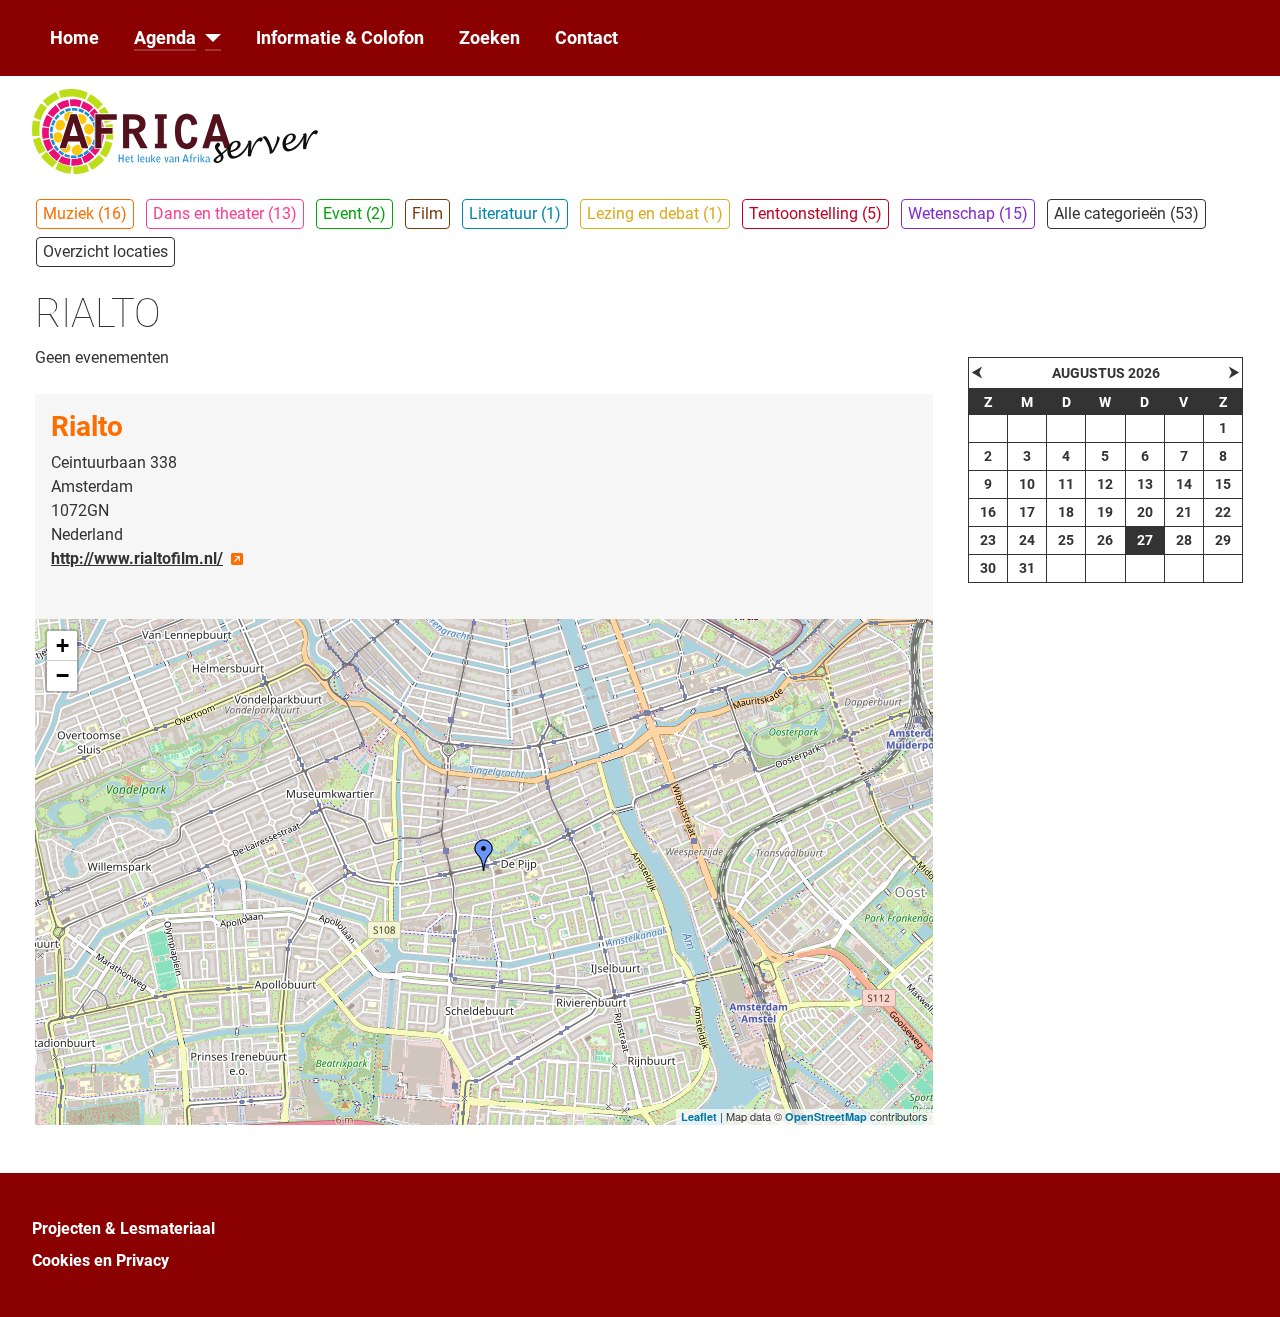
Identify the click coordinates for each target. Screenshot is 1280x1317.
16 (988, 512)
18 (1066, 512)
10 (1027, 484)
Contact (586, 38)
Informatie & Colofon (340, 38)
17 (1027, 512)
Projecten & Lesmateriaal (123, 1228)
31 (1027, 568)
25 (1066, 540)
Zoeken (489, 38)
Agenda (165, 38)
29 (1223, 540)
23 (988, 540)
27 (1145, 540)
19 (1105, 512)
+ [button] (62, 645)
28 (1184, 540)
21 (1184, 512)
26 (1105, 540)
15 (1223, 484)
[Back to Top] (1245, 1280)
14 (1184, 484)
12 (1105, 484)
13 (1145, 484)
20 (1145, 512)
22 (1223, 512)
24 (1027, 540)
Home (74, 38)
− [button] (62, 675)
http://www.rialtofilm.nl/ (137, 558)
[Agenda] (208, 38)
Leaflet (699, 1116)
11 (1066, 484)
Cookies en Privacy (100, 1260)
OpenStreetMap (826, 1116)
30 (988, 568)
